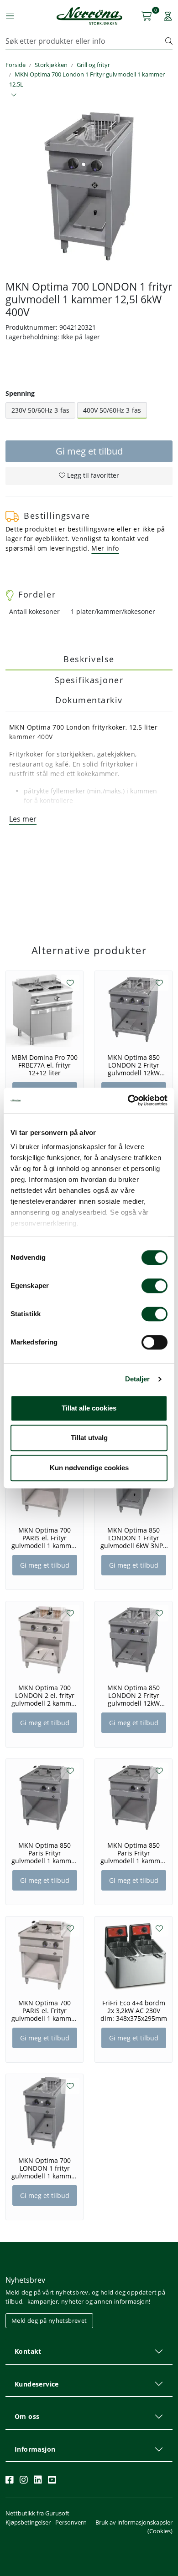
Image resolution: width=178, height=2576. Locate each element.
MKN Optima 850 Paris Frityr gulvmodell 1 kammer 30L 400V (133, 1853)
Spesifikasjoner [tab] (89, 680)
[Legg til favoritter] (70, 983)
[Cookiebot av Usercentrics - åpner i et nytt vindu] (128, 1100)
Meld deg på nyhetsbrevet (49, 2320)
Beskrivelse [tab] (89, 659)
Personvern (71, 2522)
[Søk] (169, 41)
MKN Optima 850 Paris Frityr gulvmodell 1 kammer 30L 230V (44, 1853)
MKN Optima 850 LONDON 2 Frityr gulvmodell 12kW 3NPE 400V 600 (133, 1696)
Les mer (23, 819)
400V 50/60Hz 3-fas (112, 410)
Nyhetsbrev (25, 2280)
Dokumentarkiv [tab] (89, 700)
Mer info (105, 548)
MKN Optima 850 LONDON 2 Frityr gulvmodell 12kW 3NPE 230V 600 (133, 1065)
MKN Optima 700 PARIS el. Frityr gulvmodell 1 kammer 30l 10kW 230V (44, 1538)
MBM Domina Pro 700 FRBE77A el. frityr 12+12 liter (44, 1065)
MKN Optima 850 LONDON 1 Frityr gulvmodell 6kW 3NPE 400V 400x (133, 1538)
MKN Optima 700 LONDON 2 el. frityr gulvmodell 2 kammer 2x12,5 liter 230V (44, 1696)
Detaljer (138, 1379)
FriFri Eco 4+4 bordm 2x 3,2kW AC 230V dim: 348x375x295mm (134, 2011)
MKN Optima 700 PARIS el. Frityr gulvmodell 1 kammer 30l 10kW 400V (44, 2011)
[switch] (154, 1286)
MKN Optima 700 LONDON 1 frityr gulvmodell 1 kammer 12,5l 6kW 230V (44, 2168)
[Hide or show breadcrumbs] (14, 95)
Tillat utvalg (89, 1438)
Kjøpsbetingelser (28, 2522)
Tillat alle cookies (89, 1408)
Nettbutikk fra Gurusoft (37, 2513)
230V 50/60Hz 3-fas (40, 410)
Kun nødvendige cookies (89, 1468)
